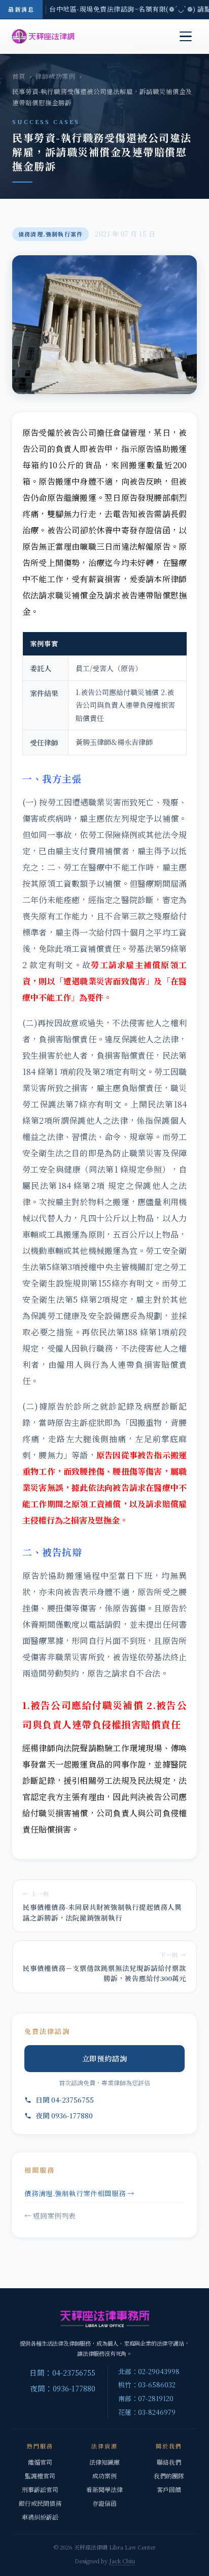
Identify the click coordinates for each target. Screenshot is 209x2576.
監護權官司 (40, 2476)
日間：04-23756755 (62, 2372)
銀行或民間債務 (40, 2503)
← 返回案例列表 (50, 2215)
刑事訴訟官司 (40, 2489)
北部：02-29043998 (149, 2371)
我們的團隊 (169, 2476)
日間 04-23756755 (65, 2100)
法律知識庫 (104, 2462)
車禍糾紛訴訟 (40, 2517)
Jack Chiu (122, 2561)
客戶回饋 (169, 2489)
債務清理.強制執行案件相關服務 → (79, 2193)
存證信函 (104, 2503)
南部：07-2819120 (146, 2398)
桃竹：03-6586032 (147, 2385)
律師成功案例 (55, 76)
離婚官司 (40, 2462)
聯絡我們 (169, 2462)
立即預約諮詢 (105, 2058)
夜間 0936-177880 (64, 2115)
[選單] (186, 37)
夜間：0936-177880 (63, 2388)
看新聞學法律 (104, 2489)
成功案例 (104, 2476)
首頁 (19, 76)
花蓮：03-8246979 (147, 2412)
